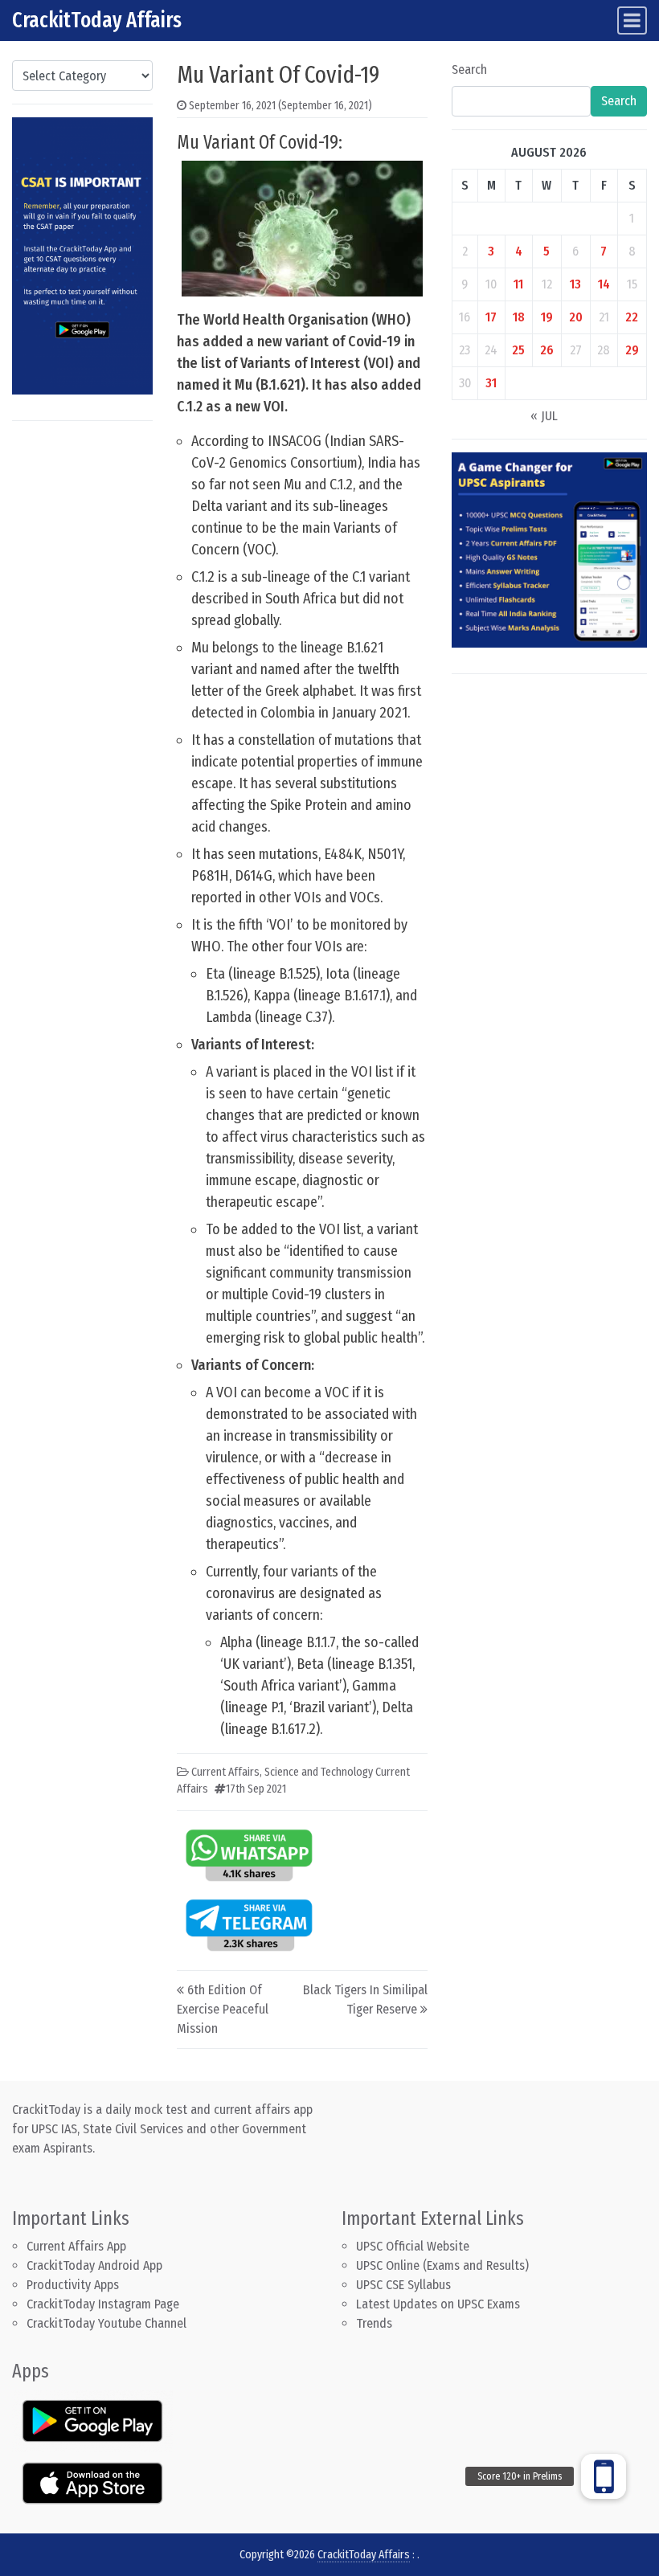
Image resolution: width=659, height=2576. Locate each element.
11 (518, 284)
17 (491, 317)
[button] (604, 2476)
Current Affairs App (76, 2246)
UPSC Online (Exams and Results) (442, 2265)
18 (519, 317)
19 (547, 317)
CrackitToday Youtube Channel (106, 2323)
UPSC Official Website (413, 2246)
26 (547, 350)
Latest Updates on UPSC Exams (438, 2304)
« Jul (544, 416)
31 (491, 383)
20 (576, 317)
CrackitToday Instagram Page (103, 2304)
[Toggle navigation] (632, 20)
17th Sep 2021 (256, 1789)
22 (632, 317)
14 (604, 284)
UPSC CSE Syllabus (405, 2285)
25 (518, 350)
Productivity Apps (73, 2285)
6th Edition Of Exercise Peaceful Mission (223, 2009)
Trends (374, 2323)
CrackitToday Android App (94, 2265)
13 (575, 284)
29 (632, 350)
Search (469, 70)
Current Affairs (225, 1772)
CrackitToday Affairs (97, 20)
